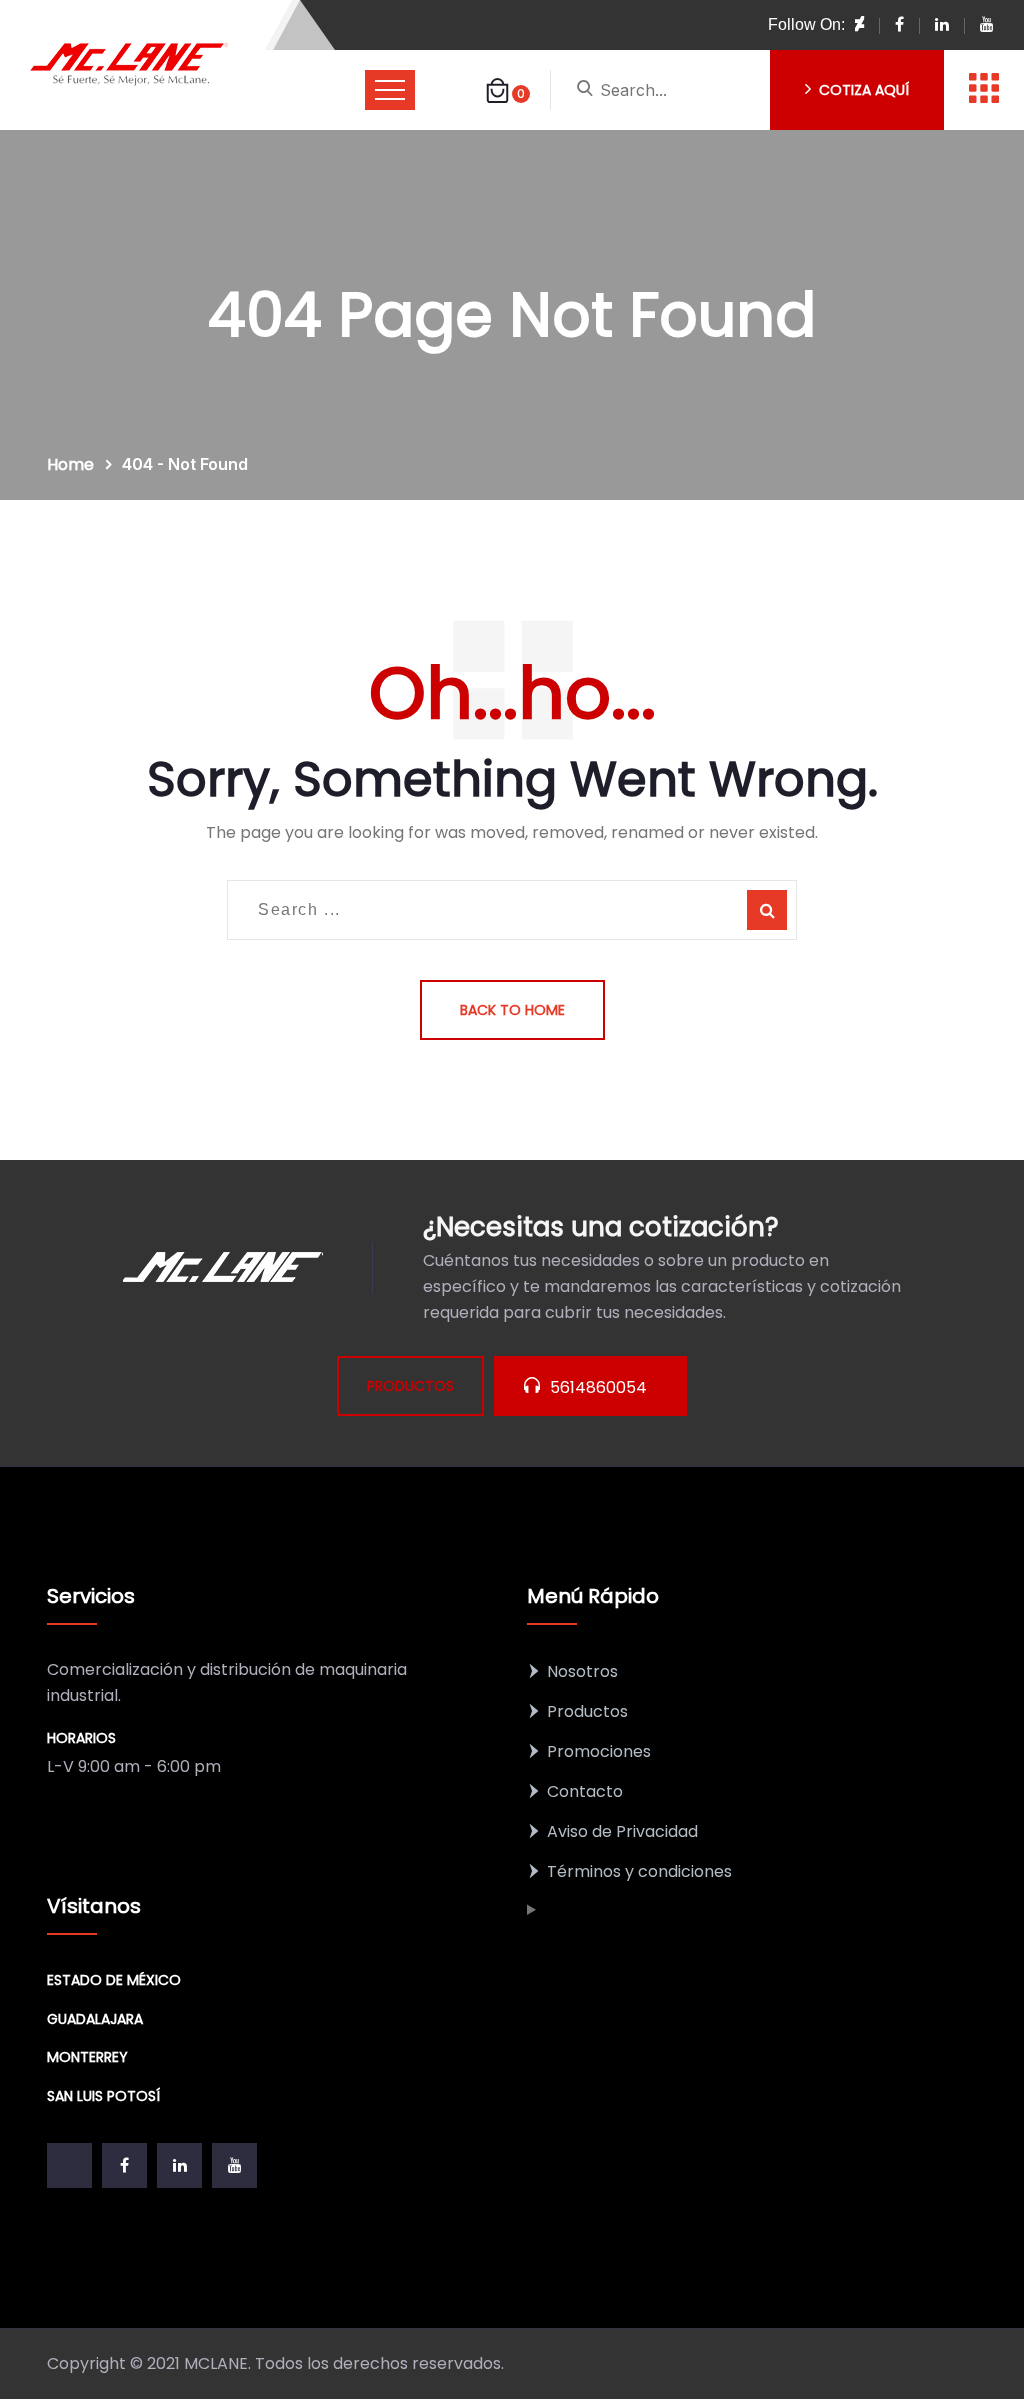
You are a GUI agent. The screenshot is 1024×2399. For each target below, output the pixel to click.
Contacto (585, 1791)
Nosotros (582, 1671)
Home (74, 464)
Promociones (599, 1751)
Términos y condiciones (639, 1871)
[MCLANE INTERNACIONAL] (130, 65)
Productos (587, 1711)
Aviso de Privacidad (622, 1831)
